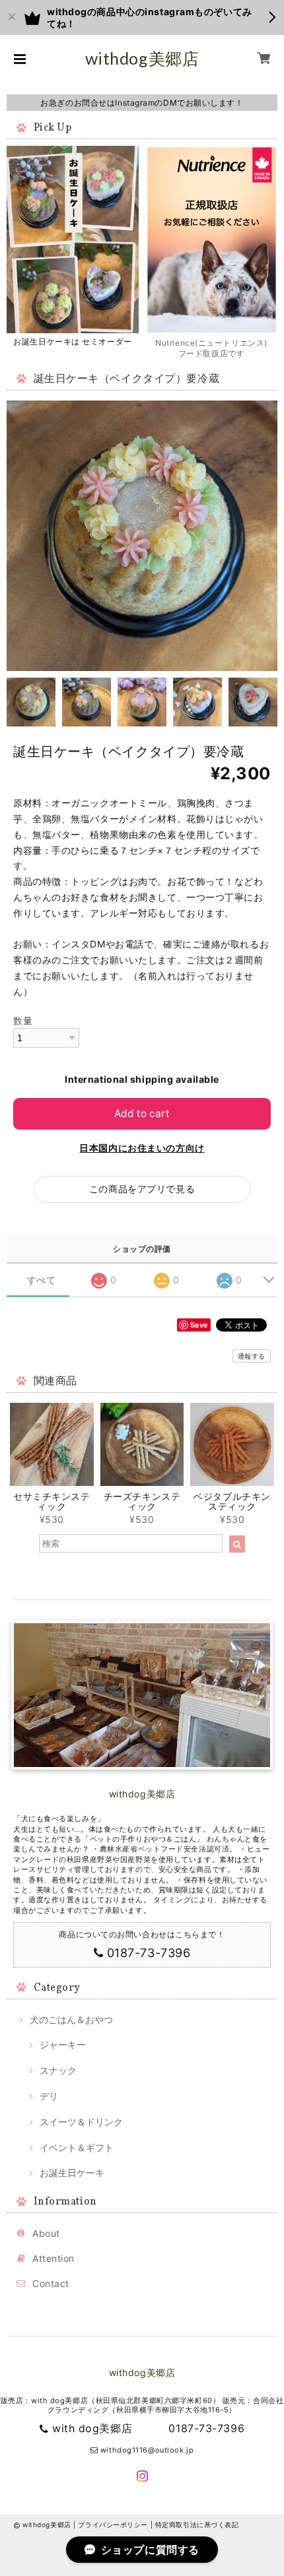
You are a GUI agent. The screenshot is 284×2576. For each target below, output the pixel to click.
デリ (49, 2096)
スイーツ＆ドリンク (81, 2122)
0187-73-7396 (149, 1953)
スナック (58, 2070)
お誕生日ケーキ (72, 2173)
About (46, 2233)
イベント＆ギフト (77, 2147)
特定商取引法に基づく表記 (197, 2525)
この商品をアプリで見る (142, 1189)
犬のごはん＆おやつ (71, 2019)
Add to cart (142, 1113)
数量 (23, 1020)
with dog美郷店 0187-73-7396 (148, 2428)
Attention (53, 2258)
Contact (51, 2283)
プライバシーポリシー (113, 2525)
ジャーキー (63, 2045)
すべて (42, 1280)
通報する (252, 1356)
